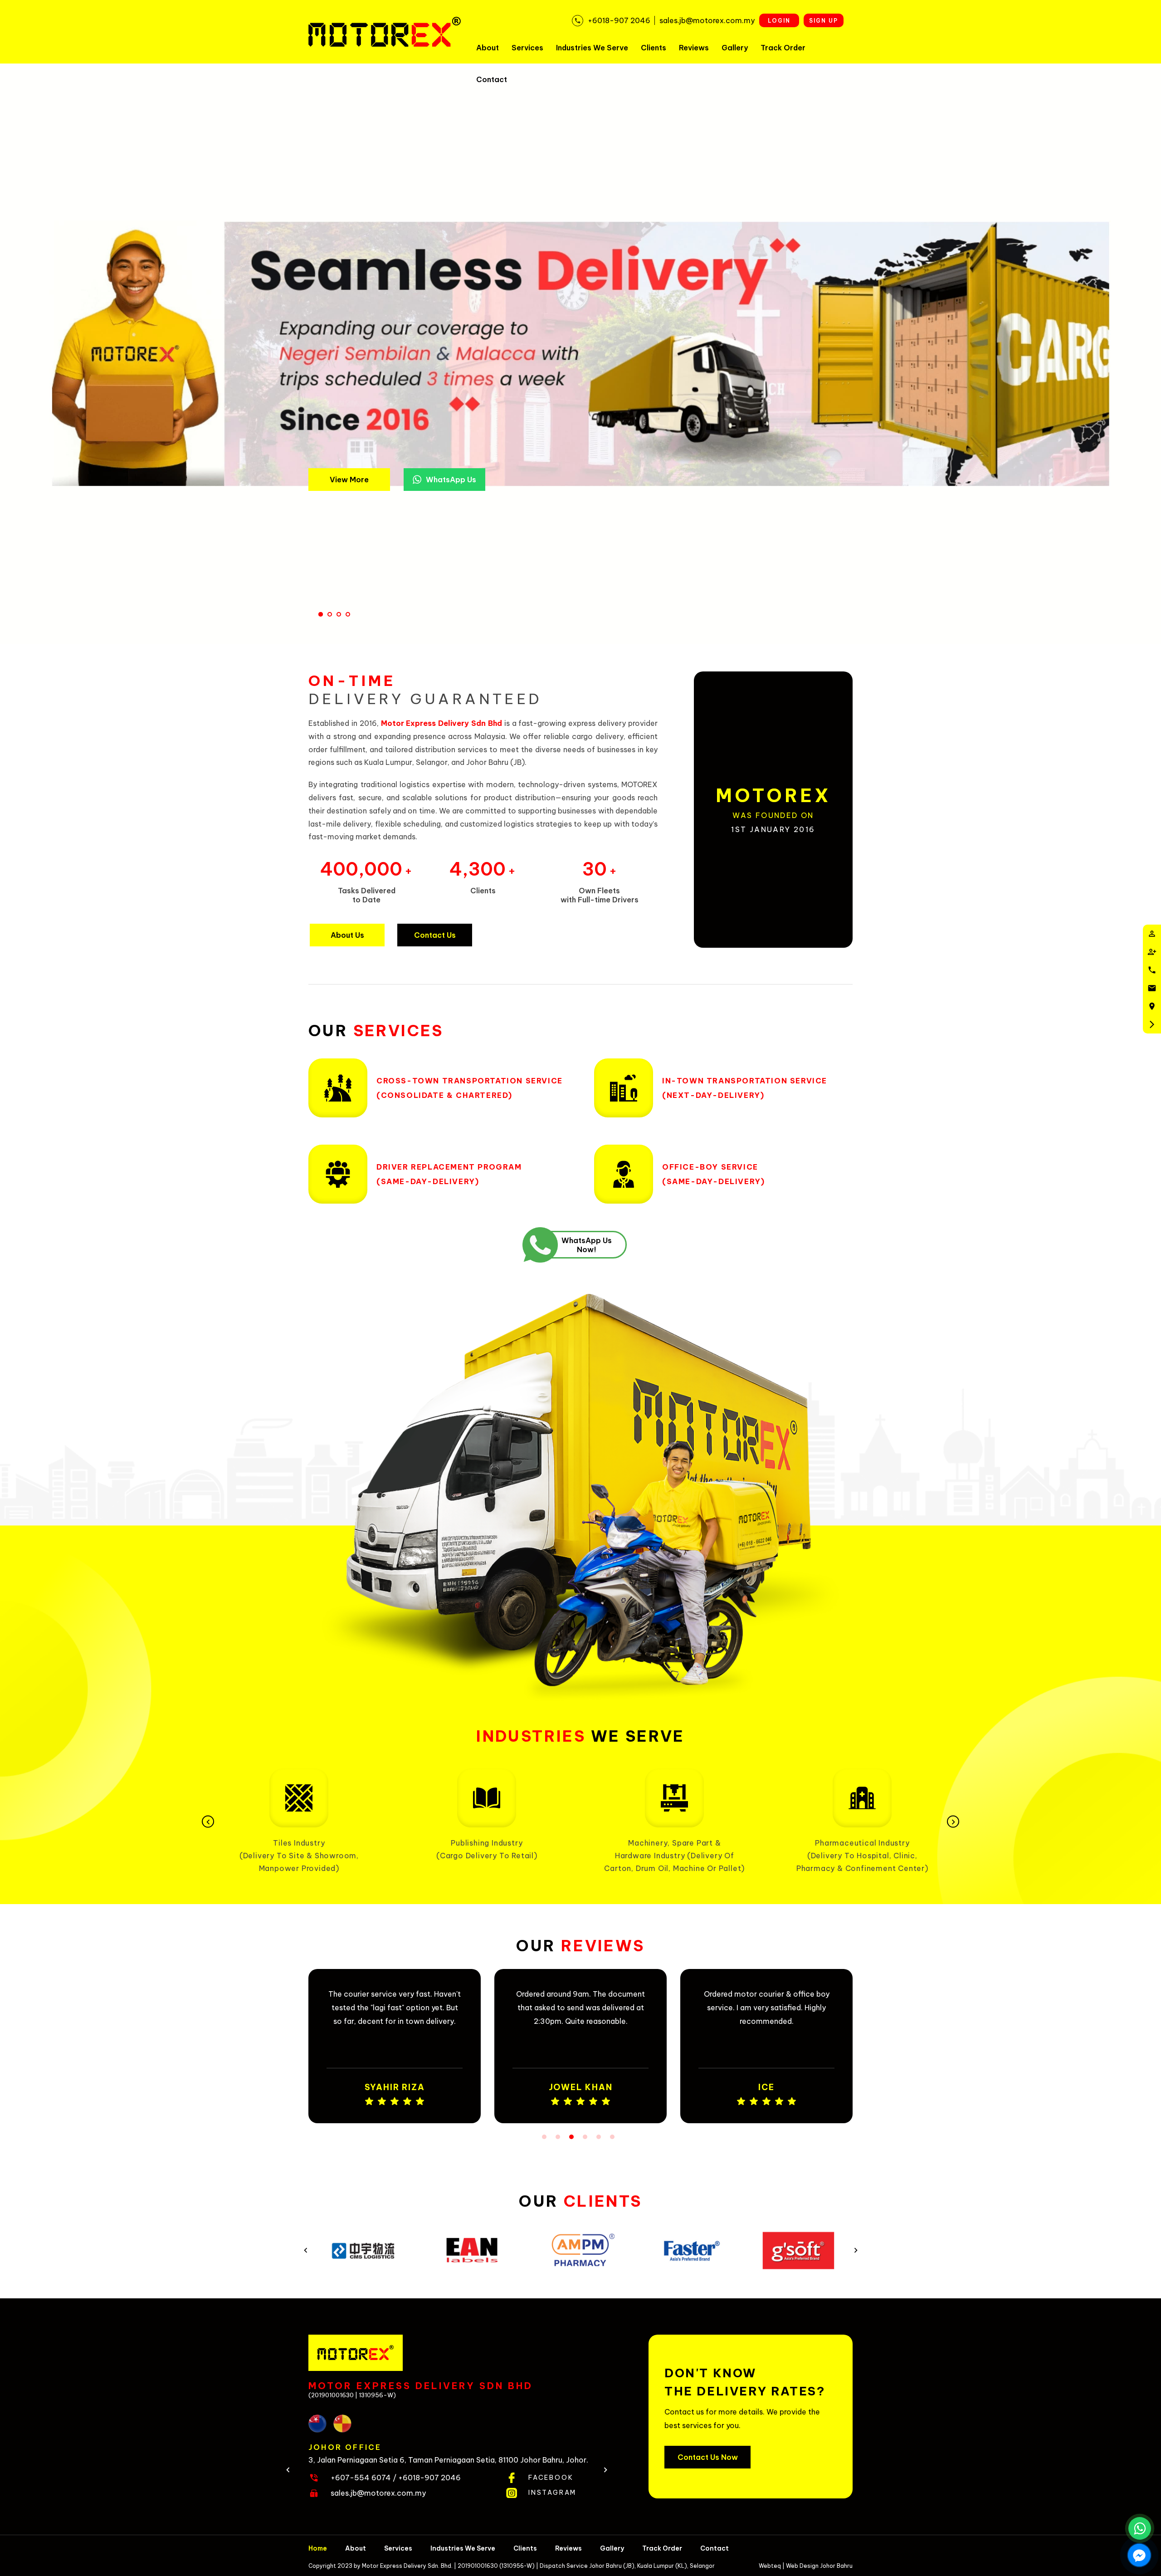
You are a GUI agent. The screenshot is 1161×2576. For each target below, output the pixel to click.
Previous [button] (208, 1822)
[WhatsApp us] (1140, 2528)
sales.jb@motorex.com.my (378, 2493)
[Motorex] (385, 32)
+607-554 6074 (361, 2478)
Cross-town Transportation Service (471, 411)
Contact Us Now (708, 2457)
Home (318, 2548)
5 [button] (599, 2137)
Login (779, 21)
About (488, 48)
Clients (654, 48)
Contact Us (435, 935)
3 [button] (571, 2137)
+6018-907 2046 (429, 2478)
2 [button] (558, 2137)
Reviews (694, 48)
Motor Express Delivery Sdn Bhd (441, 723)
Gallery (735, 48)
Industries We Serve (592, 48)
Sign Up (824, 21)
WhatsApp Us (451, 480)
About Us (347, 935)
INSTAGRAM (552, 2493)
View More (349, 480)
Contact (492, 79)
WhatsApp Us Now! (587, 1245)
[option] (299, 1815)
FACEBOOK (551, 2478)
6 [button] (612, 2137)
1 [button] (544, 2137)
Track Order (783, 48)
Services (527, 48)
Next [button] (953, 1822)
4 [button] (585, 2137)
